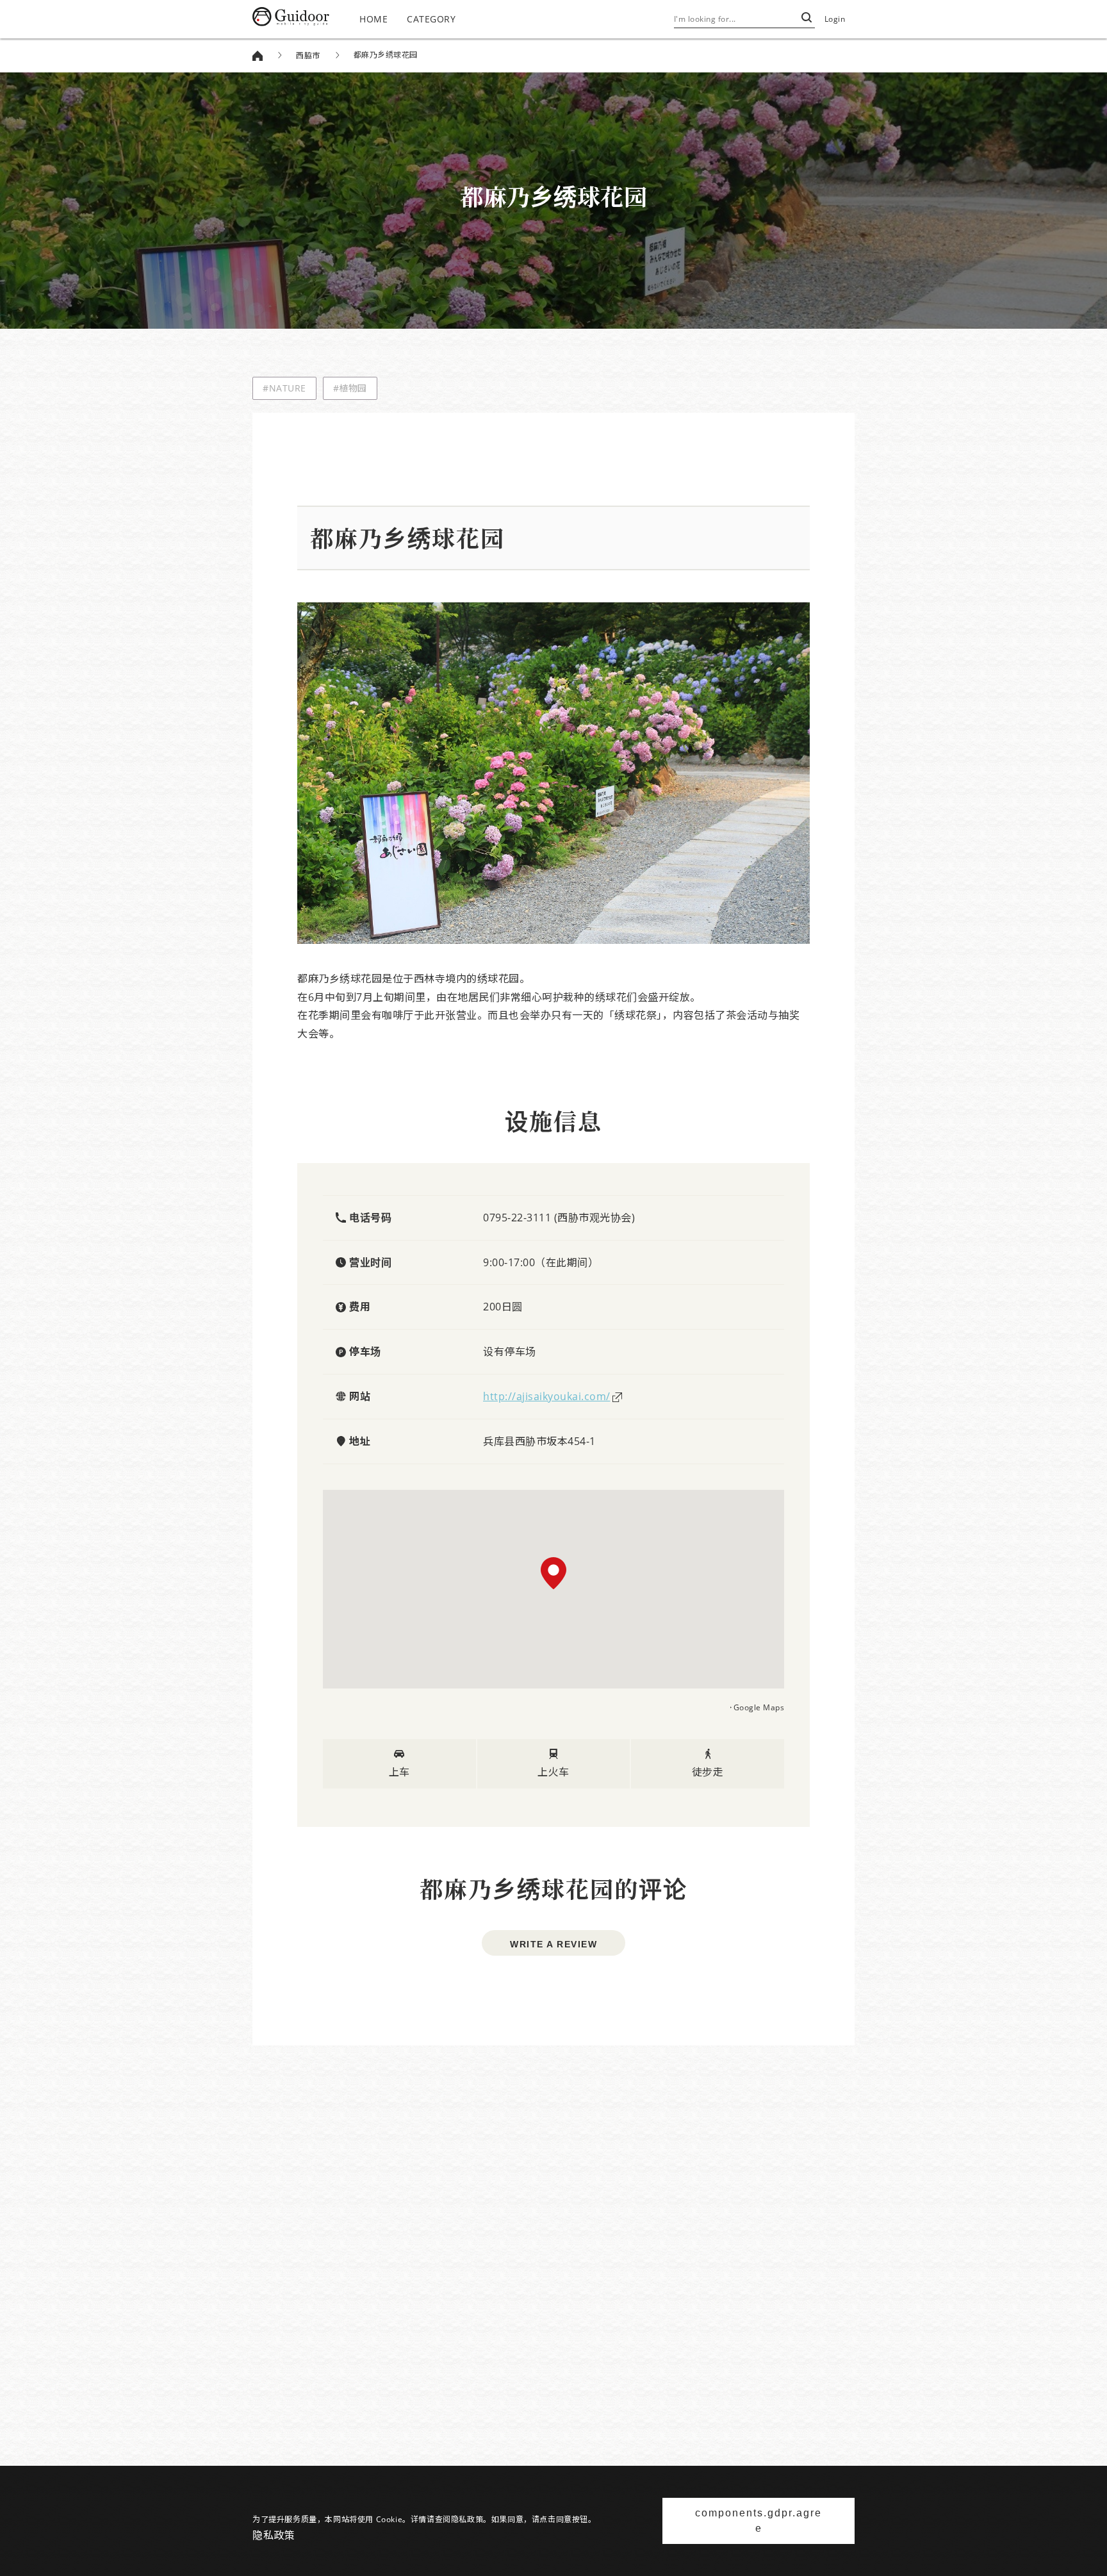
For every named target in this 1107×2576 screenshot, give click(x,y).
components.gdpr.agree (758, 2521)
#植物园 (350, 388)
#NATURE (284, 388)
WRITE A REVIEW (553, 1944)
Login (835, 19)
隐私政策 (274, 2535)
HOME (373, 19)
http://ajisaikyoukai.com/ (547, 1396)
